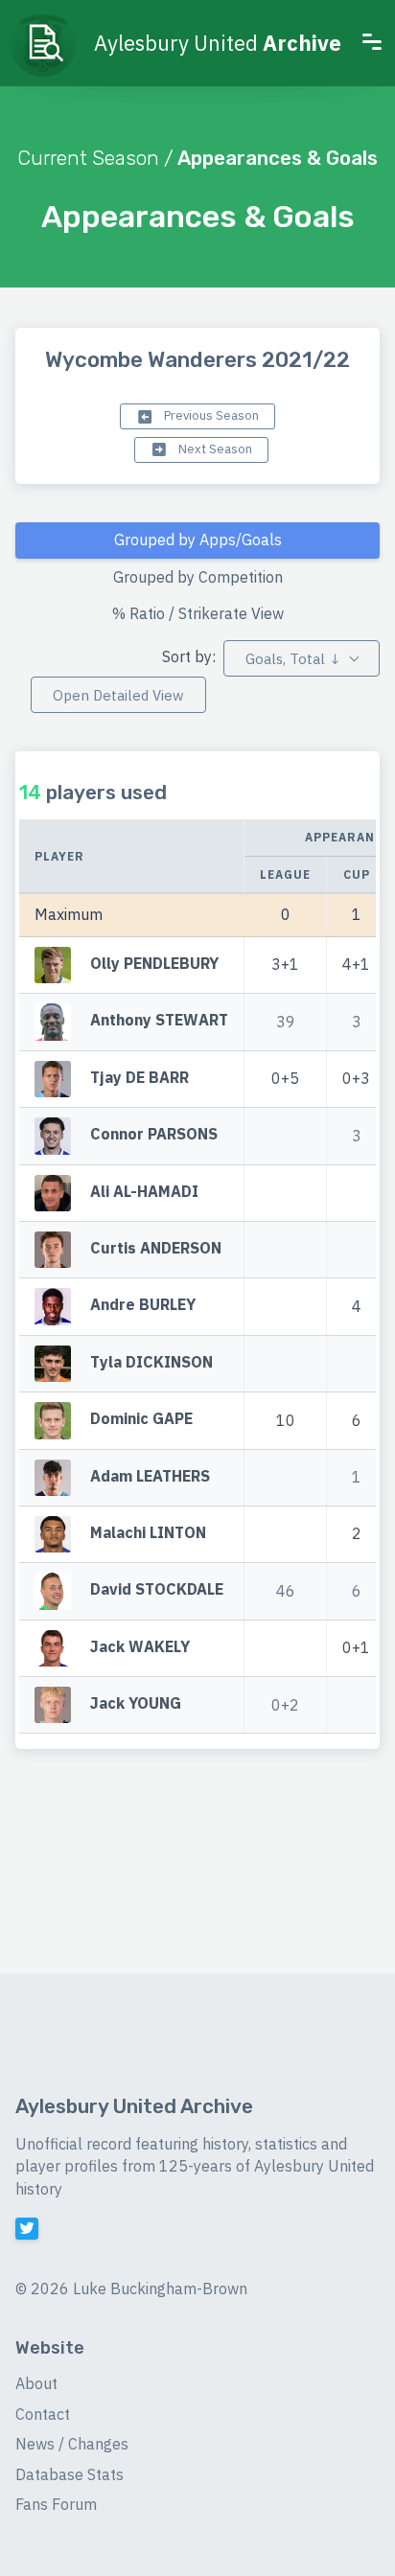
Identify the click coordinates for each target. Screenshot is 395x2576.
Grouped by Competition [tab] (198, 577)
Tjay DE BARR (139, 1077)
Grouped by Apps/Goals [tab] (198, 540)
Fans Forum (56, 2504)
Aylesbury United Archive (134, 2106)
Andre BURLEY (143, 1305)
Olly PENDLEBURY (154, 963)
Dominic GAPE (141, 1418)
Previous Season (210, 415)
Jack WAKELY (140, 1646)
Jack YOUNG (136, 1703)
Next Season (214, 449)
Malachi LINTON (148, 1532)
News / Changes (72, 2444)
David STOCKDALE (157, 1590)
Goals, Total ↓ (293, 659)
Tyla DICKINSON (151, 1362)
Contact (43, 2414)
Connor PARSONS (154, 1134)
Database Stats (70, 2474)
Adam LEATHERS (150, 1476)
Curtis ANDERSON (156, 1248)
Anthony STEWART (159, 1021)
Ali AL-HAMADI (144, 1191)
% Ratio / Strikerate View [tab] (198, 613)
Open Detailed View (118, 695)
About (36, 2383)
